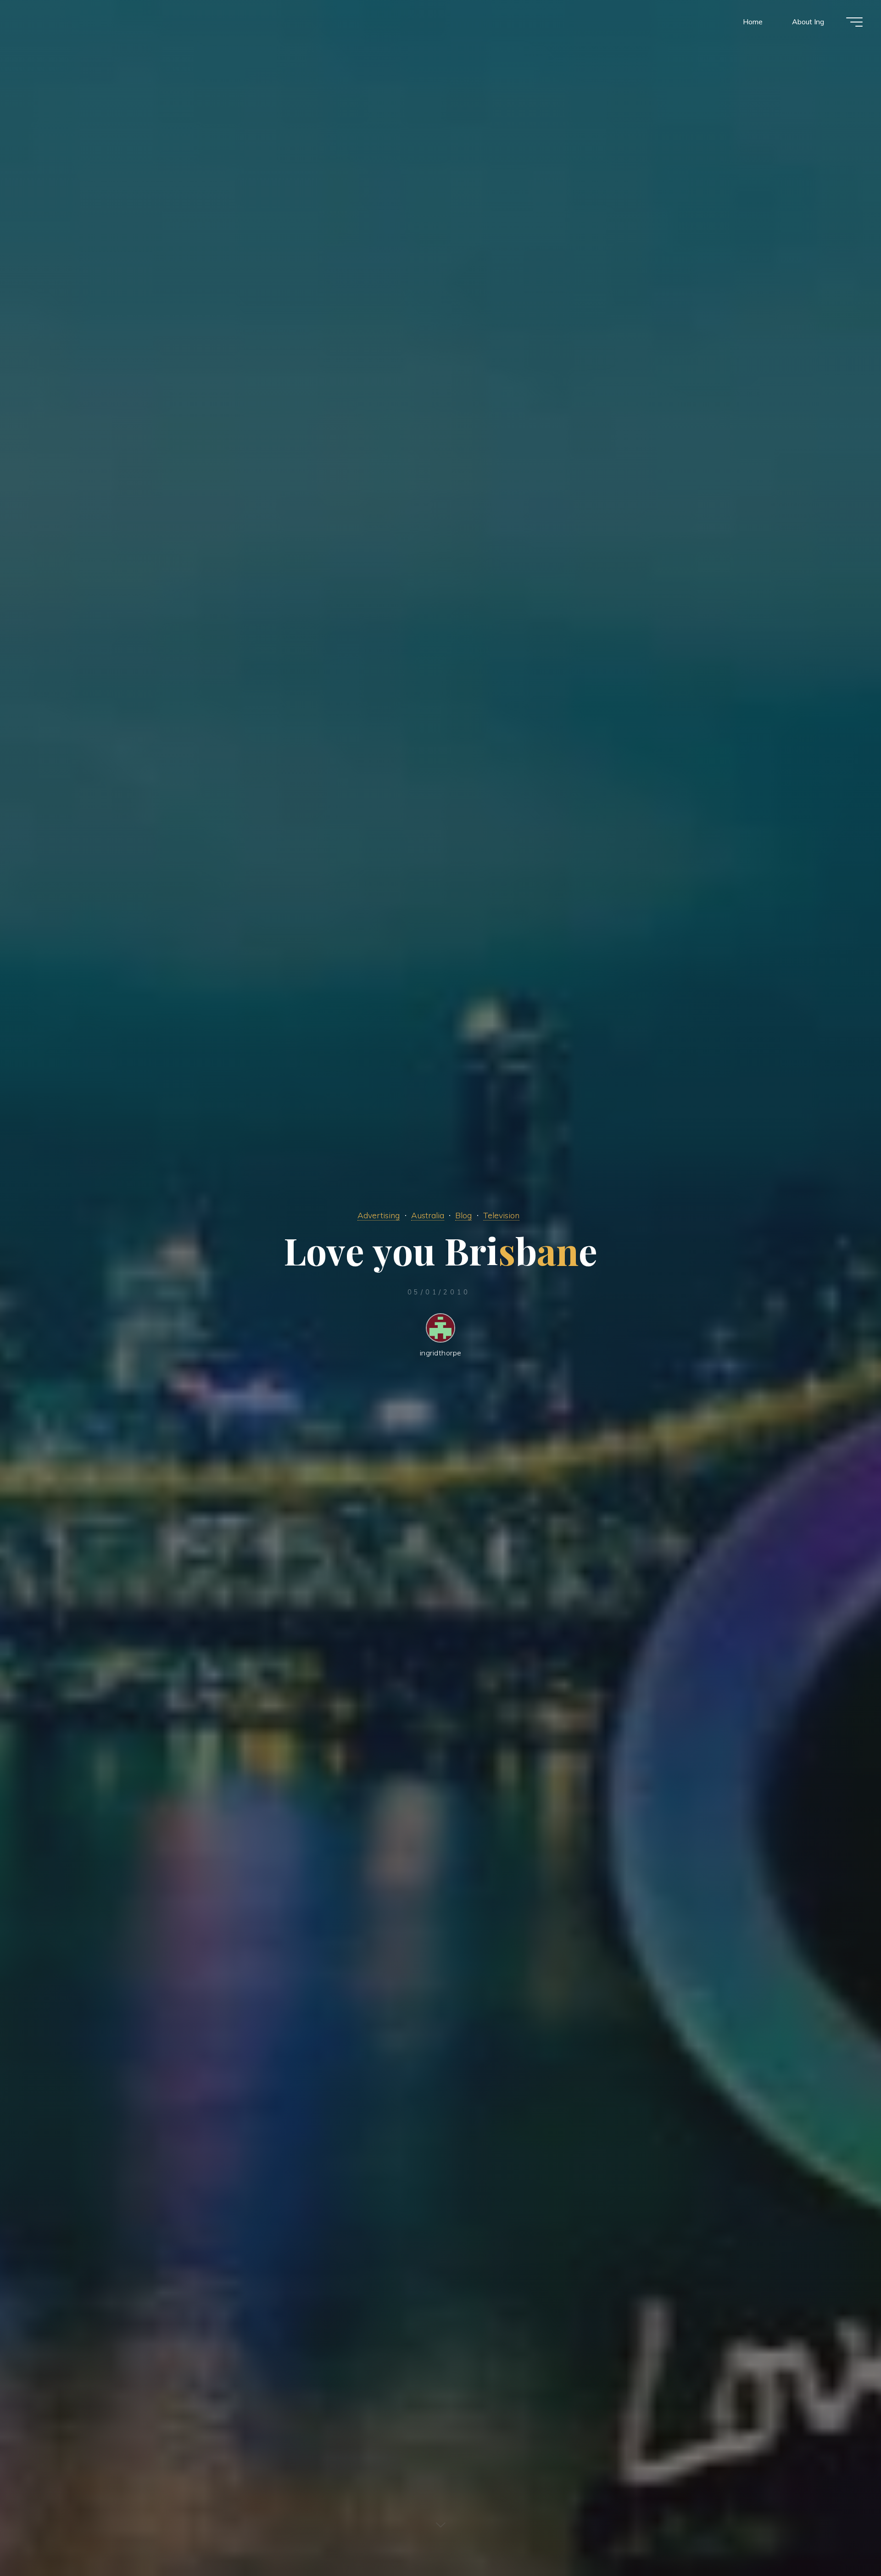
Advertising (379, 1215)
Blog (463, 1215)
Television (501, 1215)
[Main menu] (854, 22)
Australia (428, 1215)
